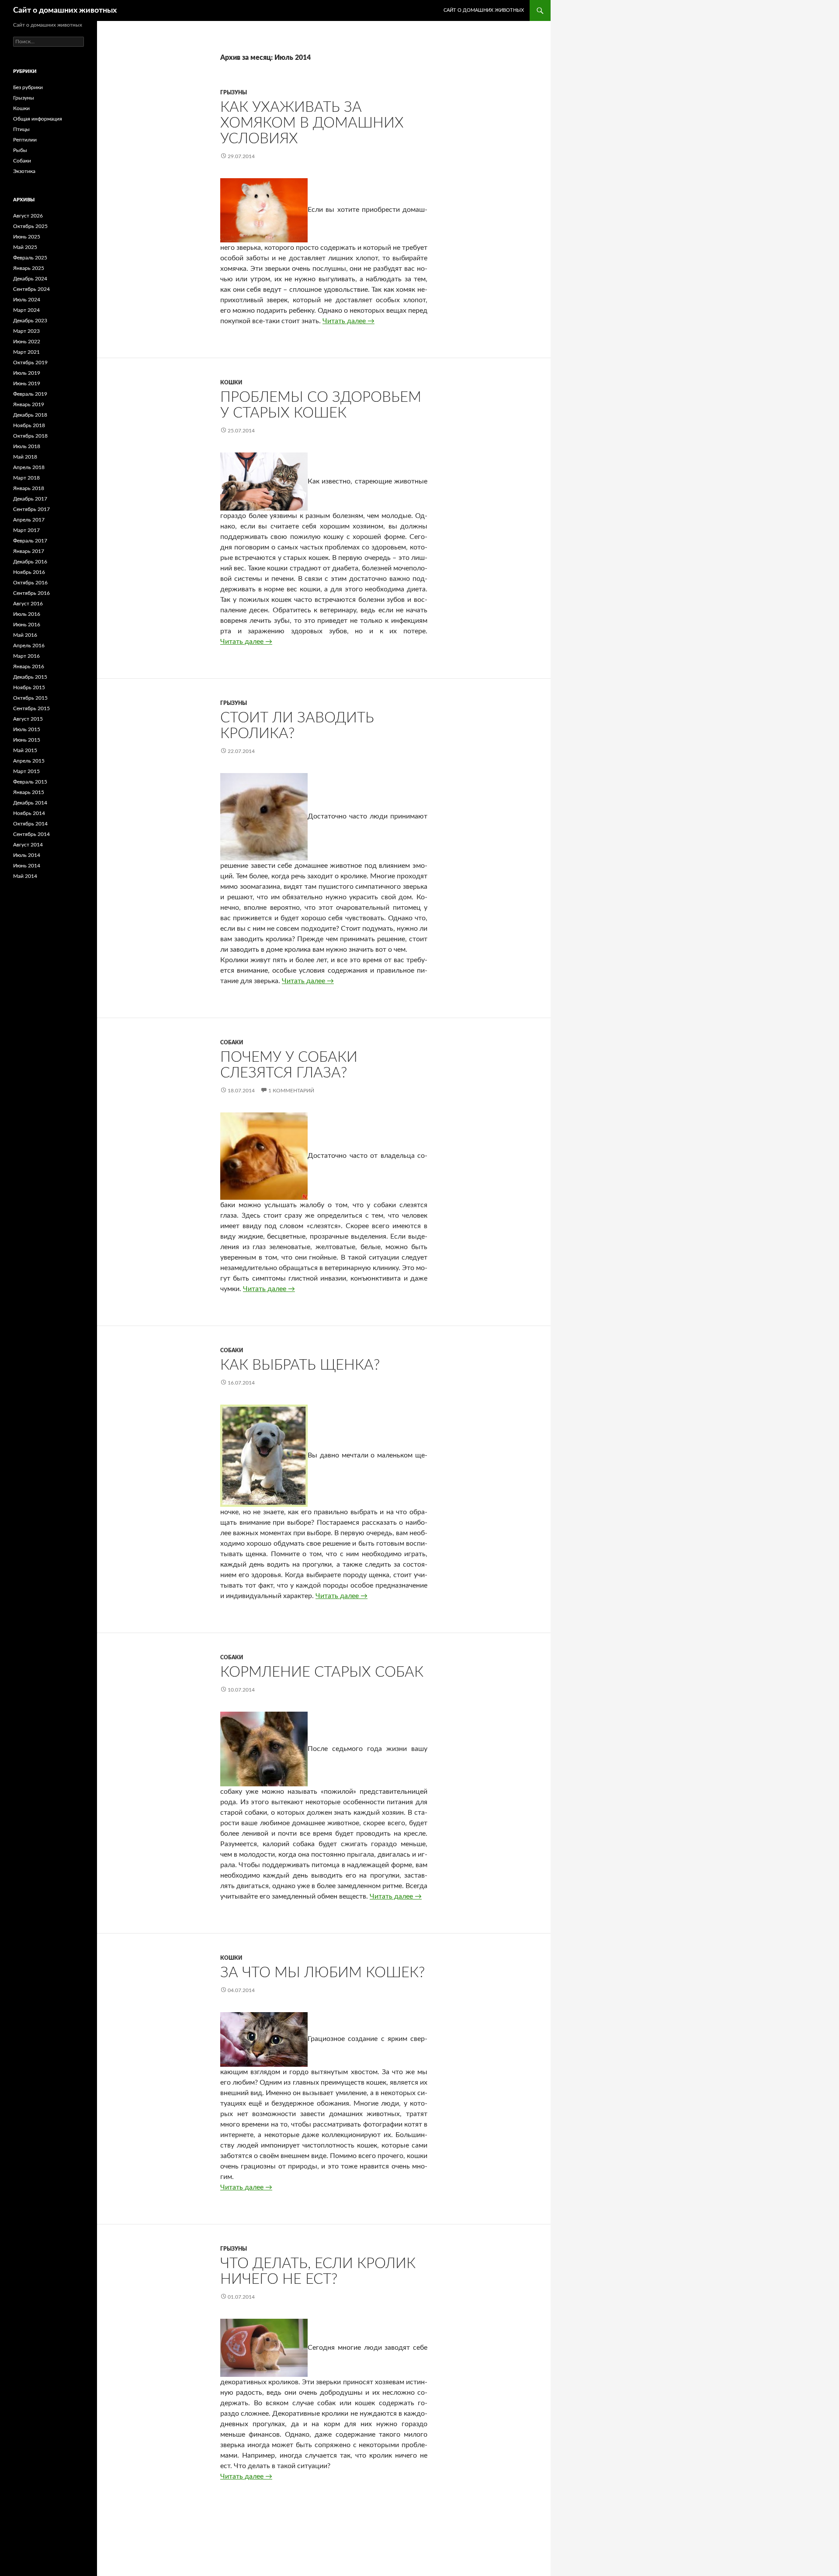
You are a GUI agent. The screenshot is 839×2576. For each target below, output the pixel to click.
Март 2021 (26, 352)
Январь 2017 (29, 551)
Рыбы (20, 150)
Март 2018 (26, 478)
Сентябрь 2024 (31, 289)
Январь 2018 (29, 488)
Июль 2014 (27, 855)
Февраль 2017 (30, 541)
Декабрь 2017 (30, 499)
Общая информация (38, 119)
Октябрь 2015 (30, 698)
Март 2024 (26, 310)
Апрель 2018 (29, 467)
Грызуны (234, 93)
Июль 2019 (27, 373)
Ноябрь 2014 (29, 813)
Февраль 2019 (30, 394)
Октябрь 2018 (30, 436)
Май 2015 (25, 750)
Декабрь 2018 (30, 415)
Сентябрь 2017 (31, 509)
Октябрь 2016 (30, 583)
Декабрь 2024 (30, 279)
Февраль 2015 (30, 782)
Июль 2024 (27, 300)
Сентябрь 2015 (31, 708)
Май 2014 (25, 876)
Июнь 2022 (27, 342)
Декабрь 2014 (30, 803)
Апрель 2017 (29, 520)
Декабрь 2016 (30, 562)
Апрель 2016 (29, 646)
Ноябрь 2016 (29, 572)
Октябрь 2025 (30, 226)
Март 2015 (26, 771)
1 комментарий (291, 1091)
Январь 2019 (29, 404)
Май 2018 (25, 457)
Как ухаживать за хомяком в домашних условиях (312, 123)
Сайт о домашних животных (65, 10)
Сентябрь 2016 (31, 593)
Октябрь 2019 (30, 363)
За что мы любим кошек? (322, 1973)
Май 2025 (25, 247)
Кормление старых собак (322, 1672)
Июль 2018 (27, 446)
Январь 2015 (29, 792)
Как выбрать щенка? (300, 1365)
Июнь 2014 (27, 866)
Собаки (232, 1043)
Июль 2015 (27, 729)
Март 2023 (26, 331)
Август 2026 (28, 216)
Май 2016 (25, 635)
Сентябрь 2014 (31, 834)
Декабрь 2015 (30, 677)
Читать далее (348, 321)
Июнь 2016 (27, 625)
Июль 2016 (27, 614)
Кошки (231, 383)
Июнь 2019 (27, 383)
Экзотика (24, 171)
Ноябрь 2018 (29, 425)
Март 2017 (26, 530)
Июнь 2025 (27, 237)
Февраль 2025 (30, 258)
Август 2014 (28, 845)
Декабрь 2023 (30, 321)
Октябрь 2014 (30, 824)
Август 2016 (28, 604)
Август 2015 (28, 719)
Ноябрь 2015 (29, 687)
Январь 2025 (29, 268)
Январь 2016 (29, 666)
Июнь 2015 (27, 740)
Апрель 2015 (29, 761)
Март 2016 (26, 656)
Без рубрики (28, 87)
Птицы (21, 129)
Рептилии (25, 140)
